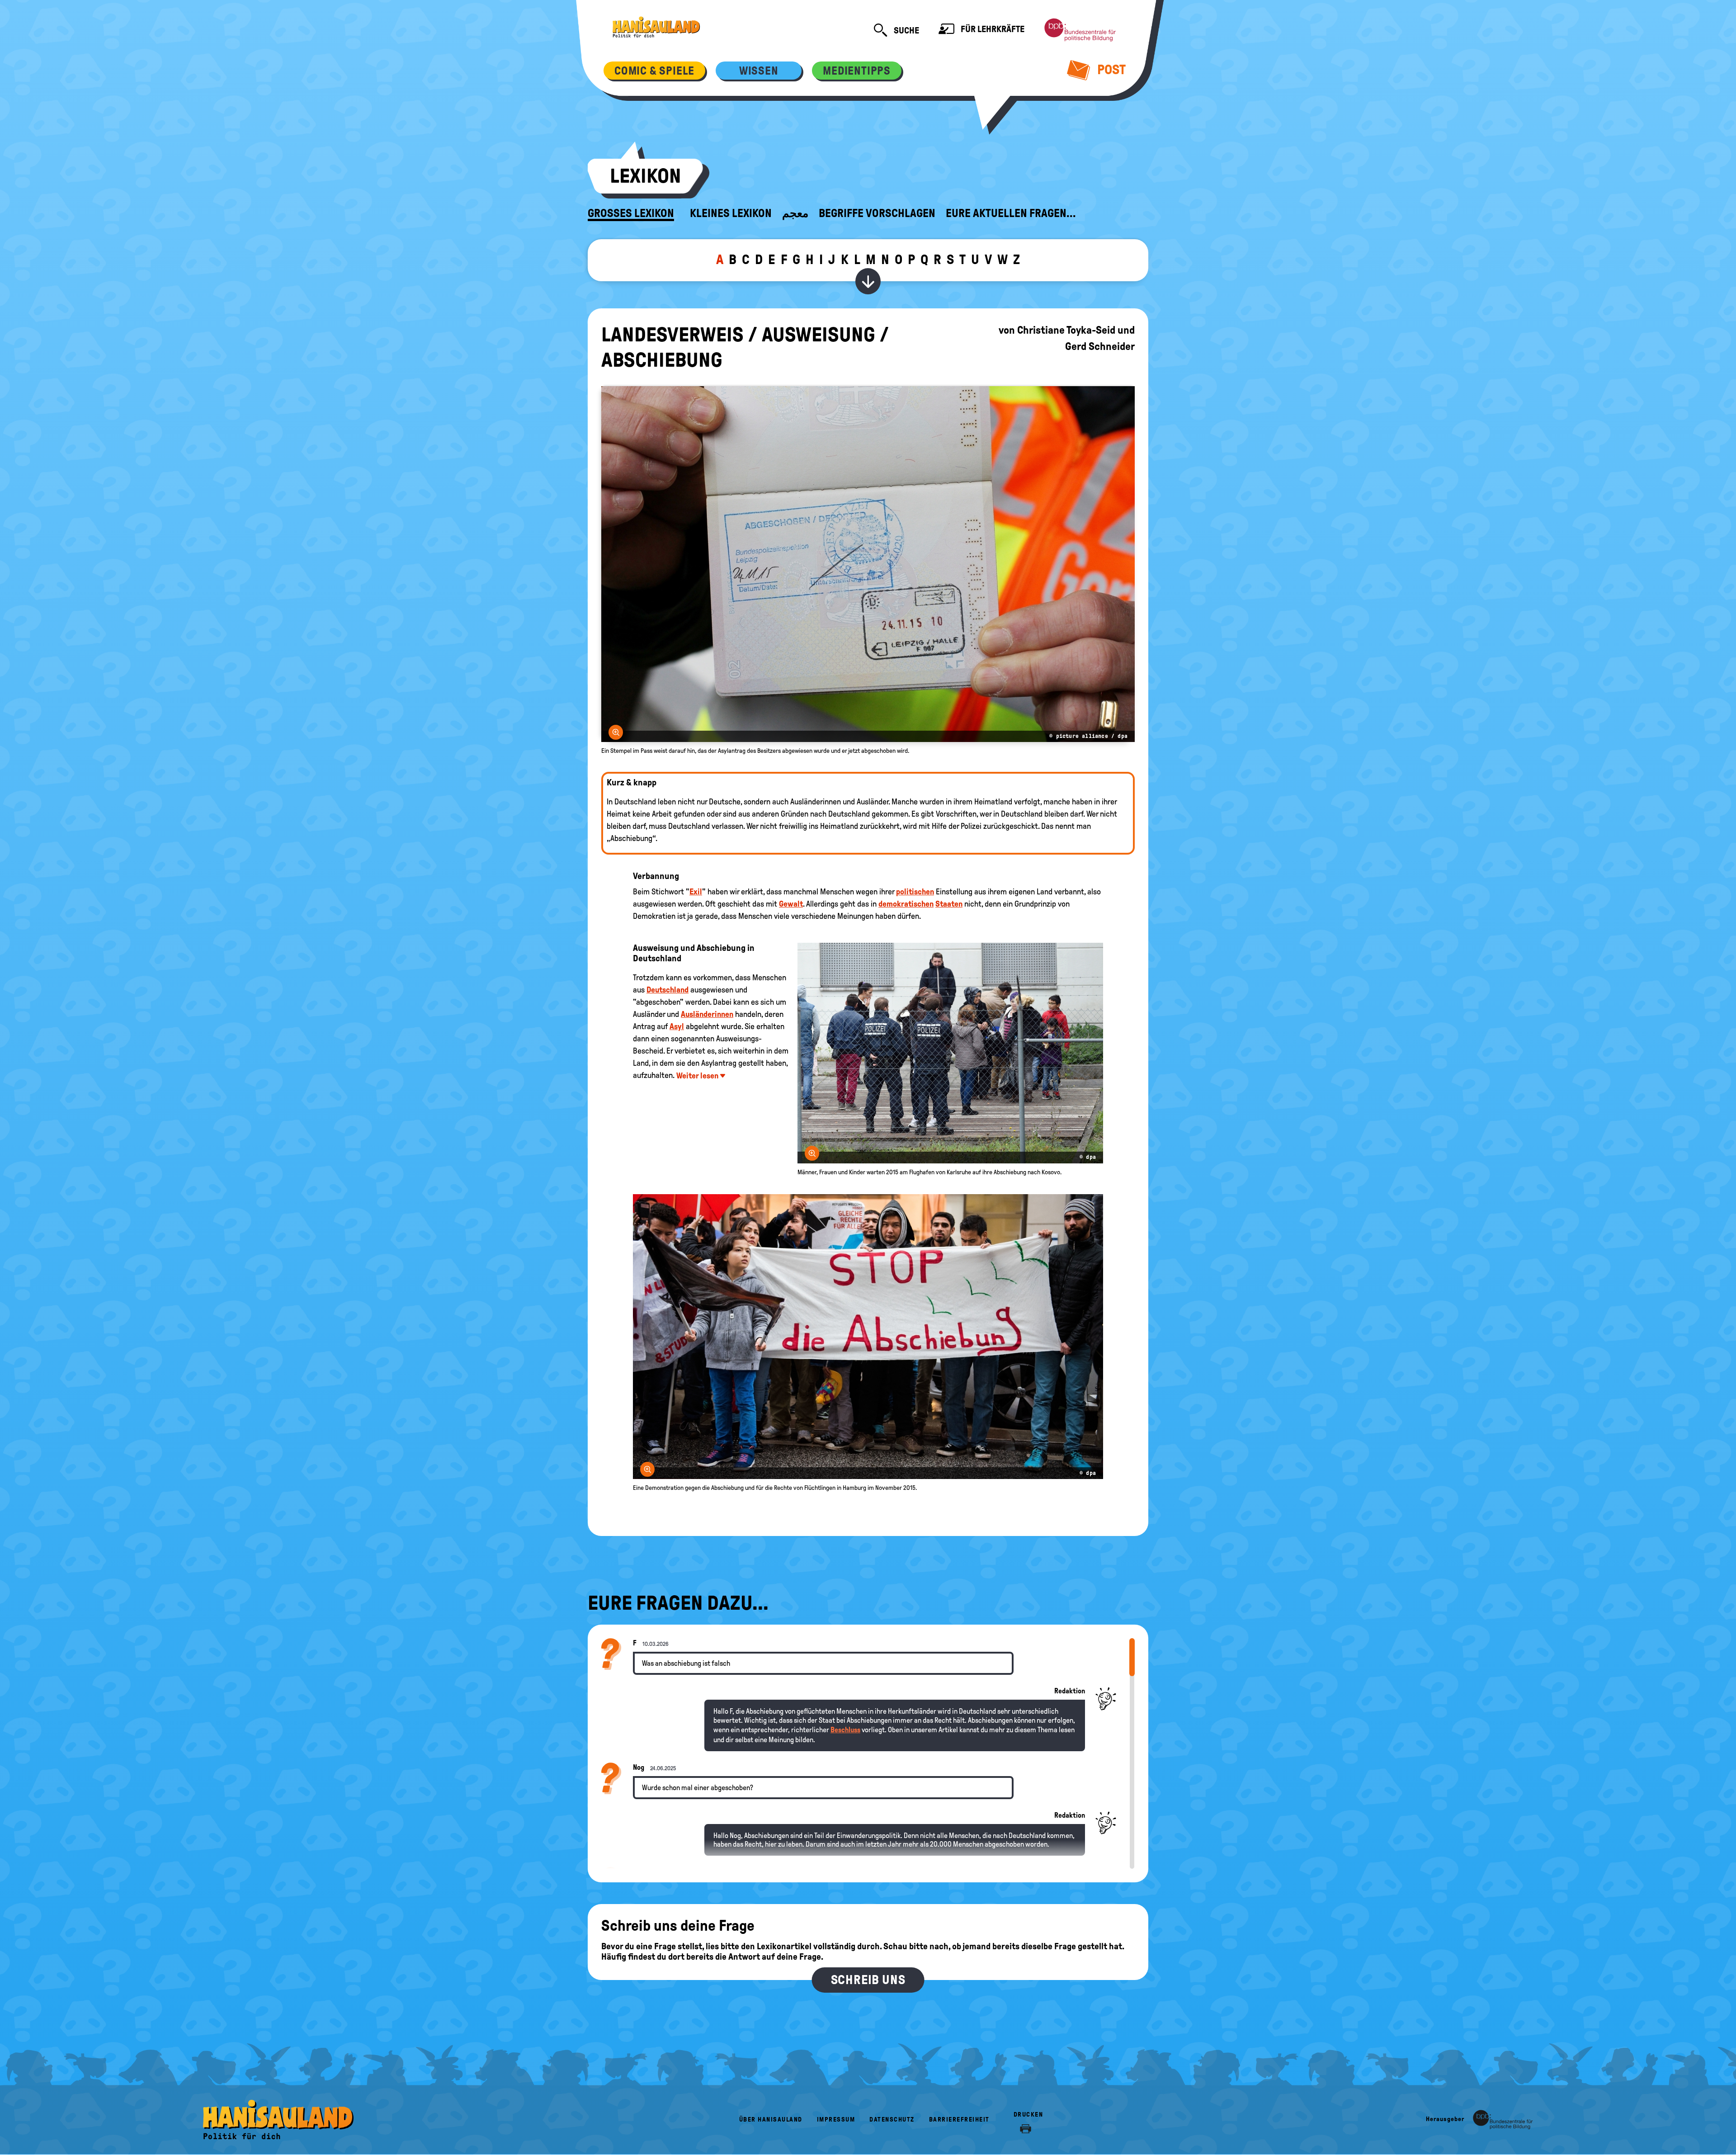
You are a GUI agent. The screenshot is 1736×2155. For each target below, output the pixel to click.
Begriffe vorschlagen (877, 213)
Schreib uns (868, 1980)
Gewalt (791, 904)
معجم (795, 213)
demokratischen (906, 904)
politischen (915, 892)
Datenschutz (892, 2120)
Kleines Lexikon (731, 213)
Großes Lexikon (631, 213)
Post (1110, 69)
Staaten (949, 904)
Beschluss (845, 1730)
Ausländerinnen (707, 1014)
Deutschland (668, 990)
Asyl (677, 1026)
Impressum (836, 2120)
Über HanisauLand (771, 2120)
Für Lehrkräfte (992, 29)
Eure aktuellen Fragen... (1011, 213)
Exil (696, 892)
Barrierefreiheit (959, 2120)
